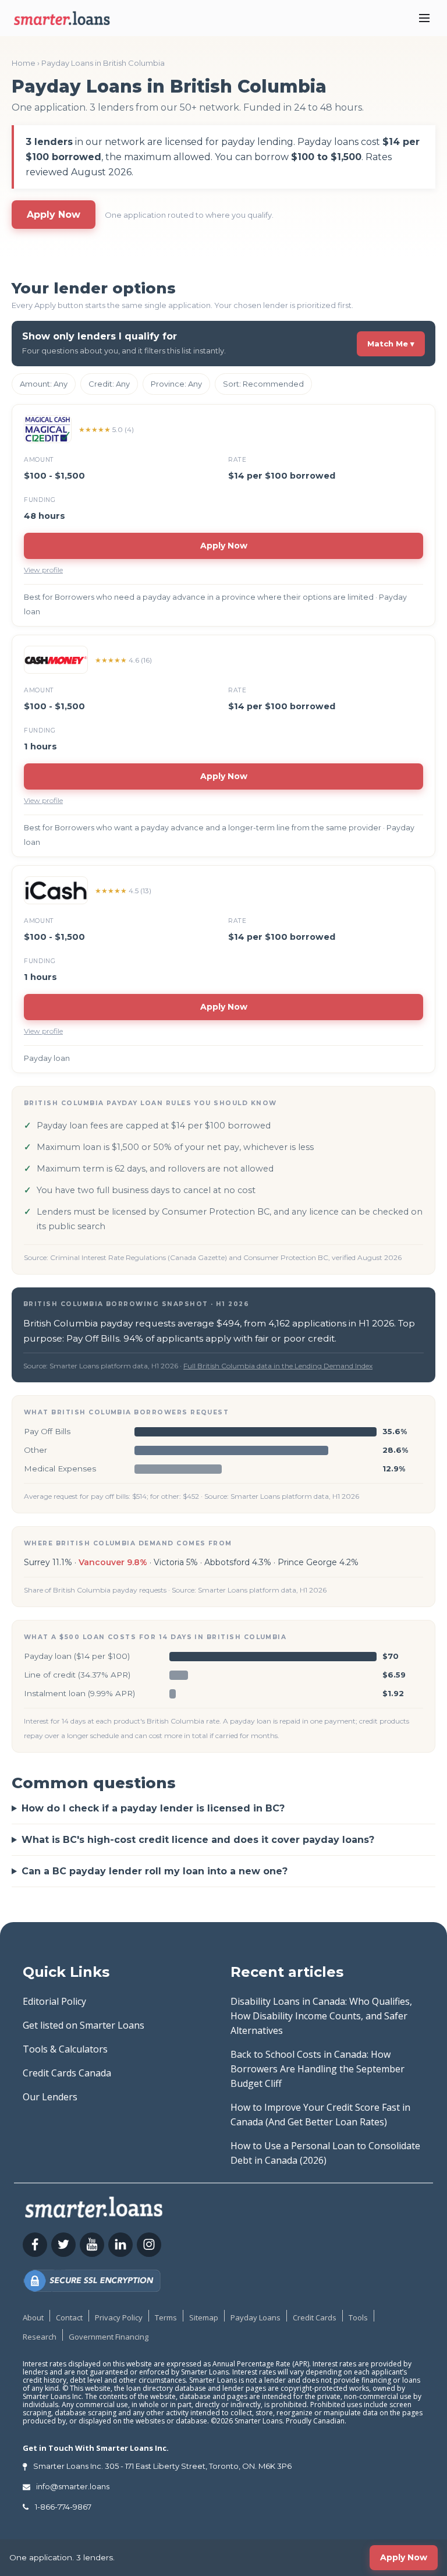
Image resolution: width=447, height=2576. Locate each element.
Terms (166, 2317)
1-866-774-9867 (63, 2507)
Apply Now (54, 215)
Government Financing (109, 2337)
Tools (358, 2317)
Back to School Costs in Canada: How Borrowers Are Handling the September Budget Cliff (317, 2069)
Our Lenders (50, 2097)
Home (24, 63)
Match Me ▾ (391, 344)
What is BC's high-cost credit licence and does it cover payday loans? (198, 1840)
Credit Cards (315, 2317)
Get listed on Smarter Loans (84, 2025)
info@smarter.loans (73, 2486)
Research (40, 2337)
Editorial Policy (54, 2001)
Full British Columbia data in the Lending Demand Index (278, 1366)
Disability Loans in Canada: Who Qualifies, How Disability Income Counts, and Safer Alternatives (321, 2016)
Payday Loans (256, 2317)
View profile (43, 570)
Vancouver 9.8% (113, 1562)
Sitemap (204, 2317)
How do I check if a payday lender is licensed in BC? (153, 1808)
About (33, 2317)
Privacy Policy (119, 2317)
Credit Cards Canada (67, 2073)
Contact (69, 2317)
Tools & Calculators (65, 2049)
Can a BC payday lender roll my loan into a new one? (155, 1871)
